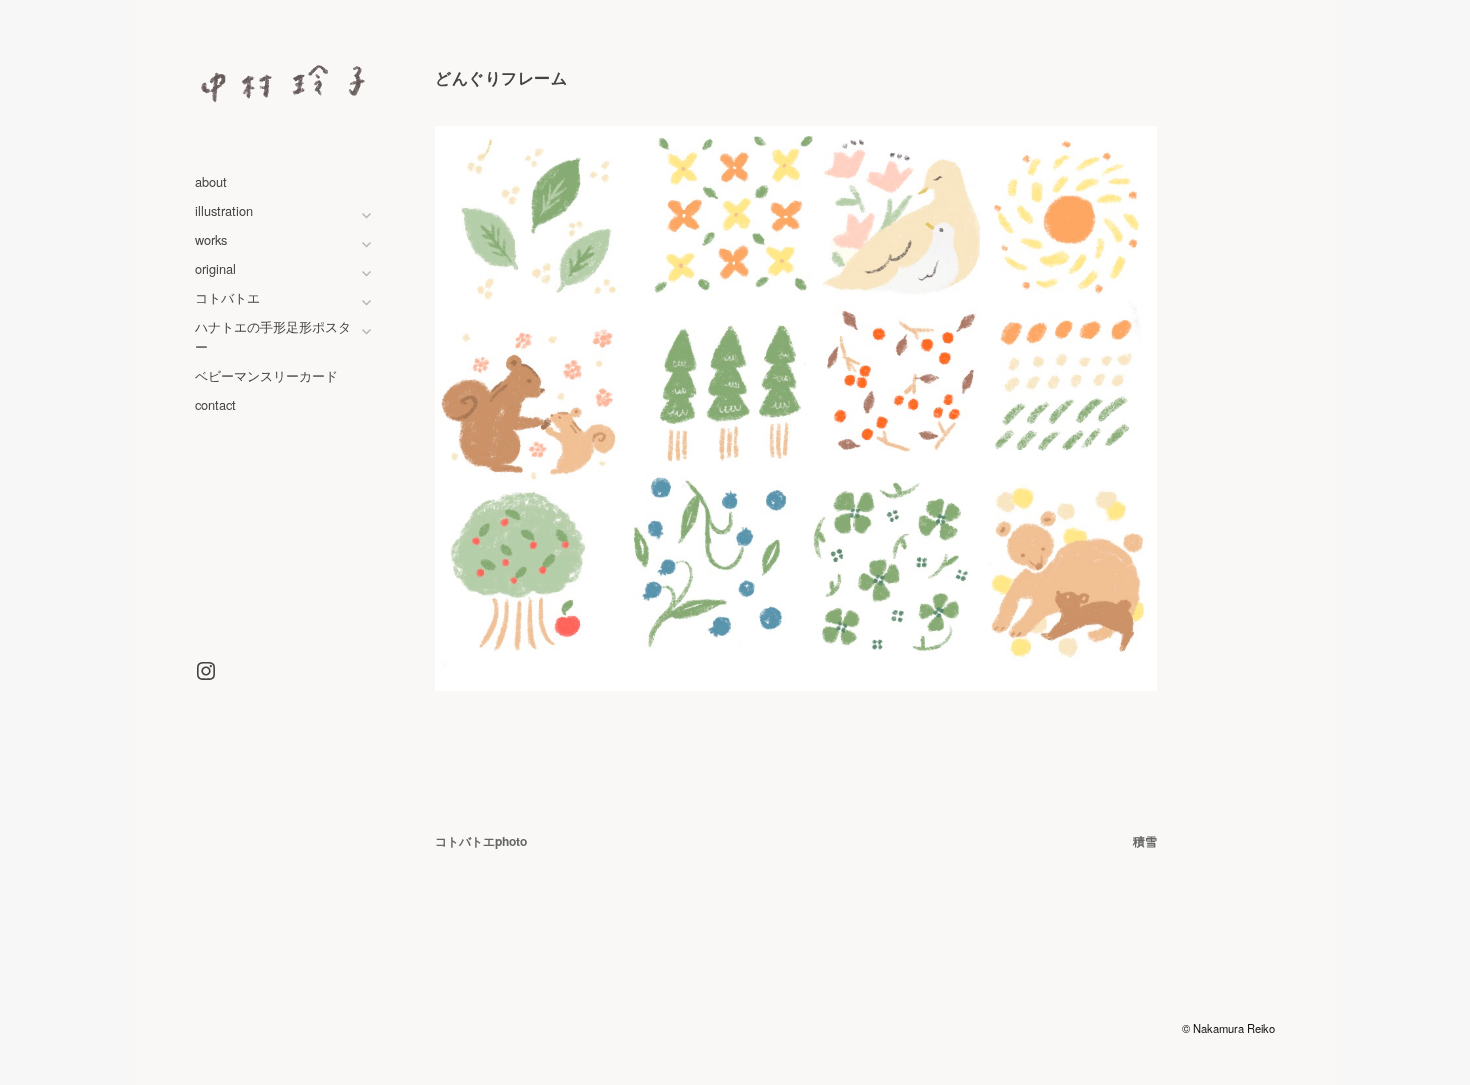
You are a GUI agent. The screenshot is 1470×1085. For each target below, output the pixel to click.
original (215, 268)
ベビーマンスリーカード (266, 375)
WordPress (960, 1028)
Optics (1050, 1028)
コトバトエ (227, 297)
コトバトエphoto (481, 841)
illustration (224, 210)
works (211, 239)
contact (215, 404)
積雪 (1145, 841)
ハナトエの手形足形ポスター (273, 336)
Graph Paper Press (1131, 1028)
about (211, 181)
